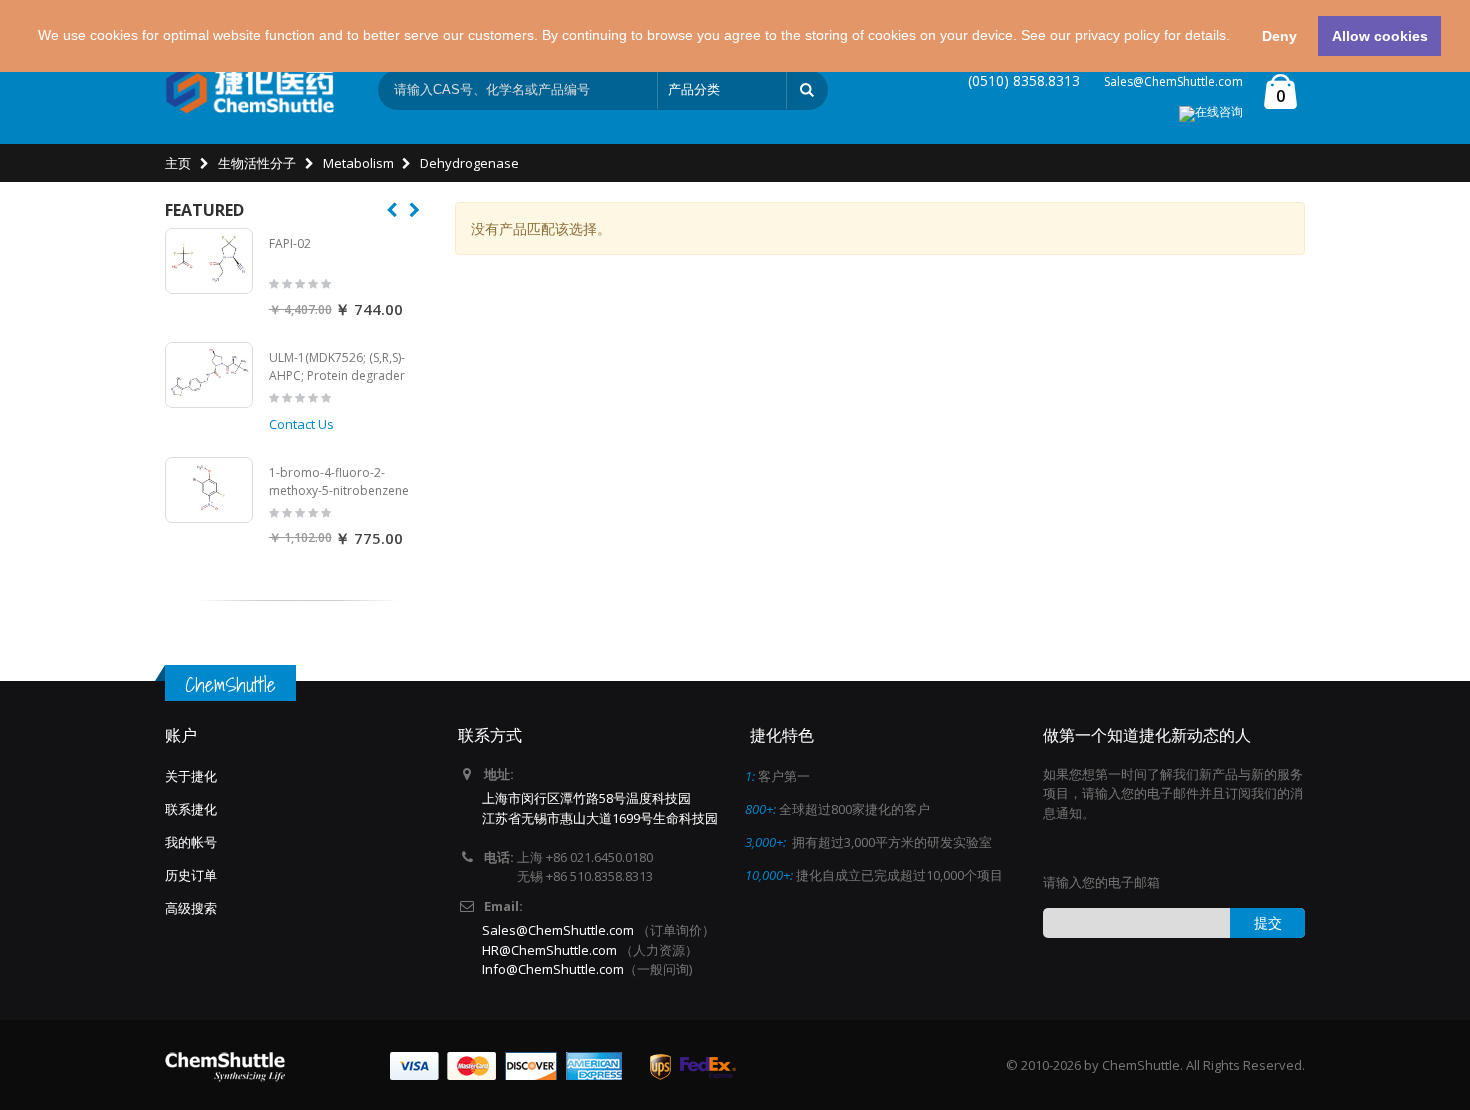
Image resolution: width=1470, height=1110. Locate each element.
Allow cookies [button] (1380, 36)
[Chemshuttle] (250, 90)
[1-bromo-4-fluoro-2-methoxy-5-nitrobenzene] (209, 490)
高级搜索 (191, 908)
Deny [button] (1279, 36)
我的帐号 (191, 842)
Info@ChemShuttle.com (553, 969)
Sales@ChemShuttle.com (1173, 81)
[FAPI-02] (209, 261)
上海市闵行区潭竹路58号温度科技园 (586, 798)
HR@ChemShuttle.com (551, 950)
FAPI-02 (290, 243)
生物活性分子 (257, 163)
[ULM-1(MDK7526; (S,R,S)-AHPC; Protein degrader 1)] (209, 375)
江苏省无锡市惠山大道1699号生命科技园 (600, 818)
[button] (1237, 38)
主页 (178, 163)
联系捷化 (191, 809)
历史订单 (191, 875)
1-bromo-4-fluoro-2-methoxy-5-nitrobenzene (339, 481)
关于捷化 (191, 776)
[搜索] (807, 90)
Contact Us (301, 424)
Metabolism (358, 163)
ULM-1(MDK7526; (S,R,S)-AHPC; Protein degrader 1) (337, 375)
